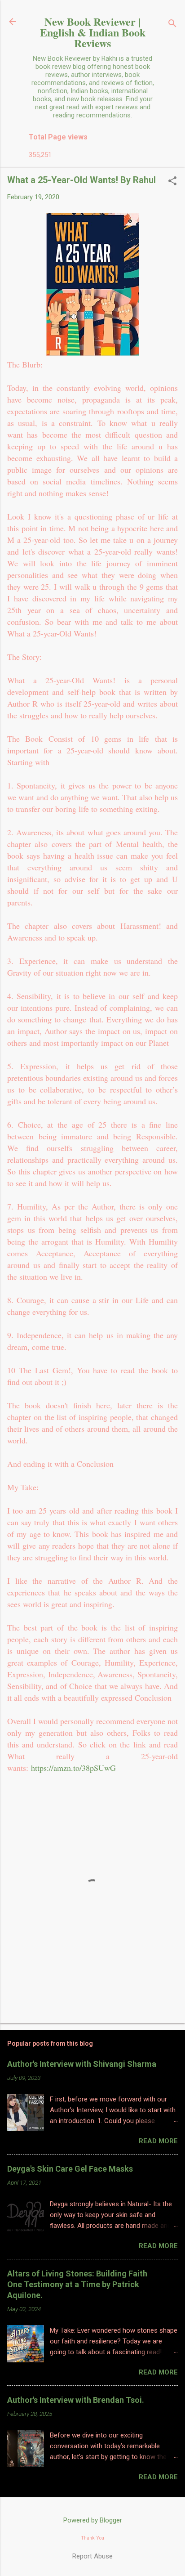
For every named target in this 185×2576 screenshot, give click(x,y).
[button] (172, 182)
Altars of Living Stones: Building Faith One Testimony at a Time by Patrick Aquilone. (77, 2284)
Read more (158, 2141)
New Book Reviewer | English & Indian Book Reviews (93, 32)
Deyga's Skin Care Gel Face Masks (70, 2169)
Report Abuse (92, 2556)
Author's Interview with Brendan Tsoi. (76, 2400)
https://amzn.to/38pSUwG (73, 1768)
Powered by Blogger (93, 2520)
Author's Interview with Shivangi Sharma (82, 2064)
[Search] (172, 25)
